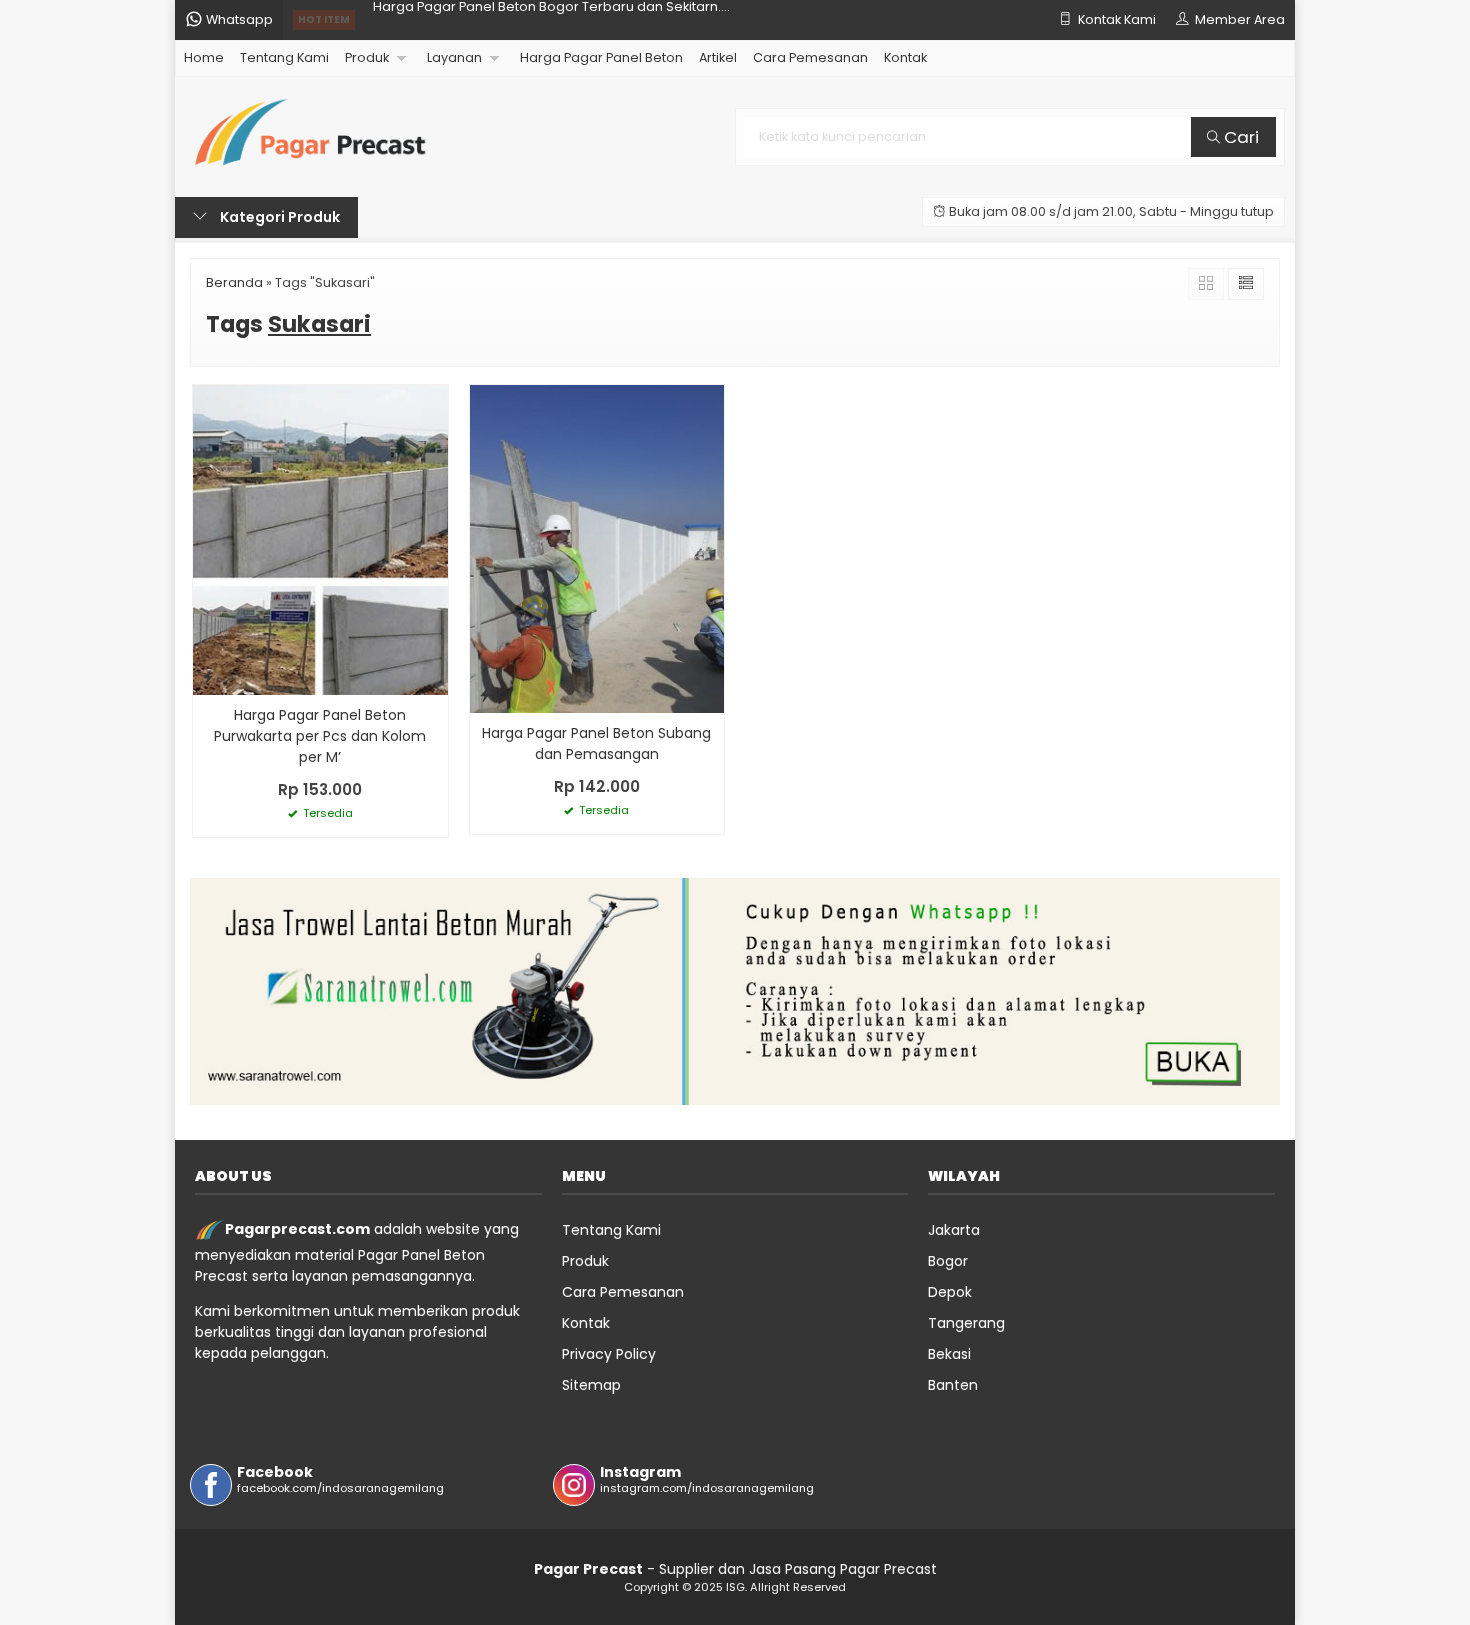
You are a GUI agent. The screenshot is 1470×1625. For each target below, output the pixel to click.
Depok (950, 1292)
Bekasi (949, 1354)
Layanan (454, 57)
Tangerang (966, 1323)
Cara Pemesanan (810, 57)
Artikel (718, 57)
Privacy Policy (609, 1354)
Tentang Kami (284, 57)
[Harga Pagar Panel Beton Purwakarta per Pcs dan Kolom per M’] (320, 539)
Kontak (905, 57)
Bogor (948, 1261)
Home (204, 57)
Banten (953, 1385)
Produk (367, 57)
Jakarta (954, 1230)
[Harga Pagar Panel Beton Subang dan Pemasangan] (597, 548)
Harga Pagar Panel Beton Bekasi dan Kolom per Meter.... (553, 19)
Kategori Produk (278, 217)
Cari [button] (1239, 137)
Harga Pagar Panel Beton (601, 57)
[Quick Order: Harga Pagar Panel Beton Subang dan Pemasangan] (485, 694)
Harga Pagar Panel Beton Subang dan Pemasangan (596, 743)
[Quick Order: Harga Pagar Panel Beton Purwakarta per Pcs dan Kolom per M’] (208, 676)
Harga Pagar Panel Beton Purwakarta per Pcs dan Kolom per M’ (320, 736)
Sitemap (591, 1385)
